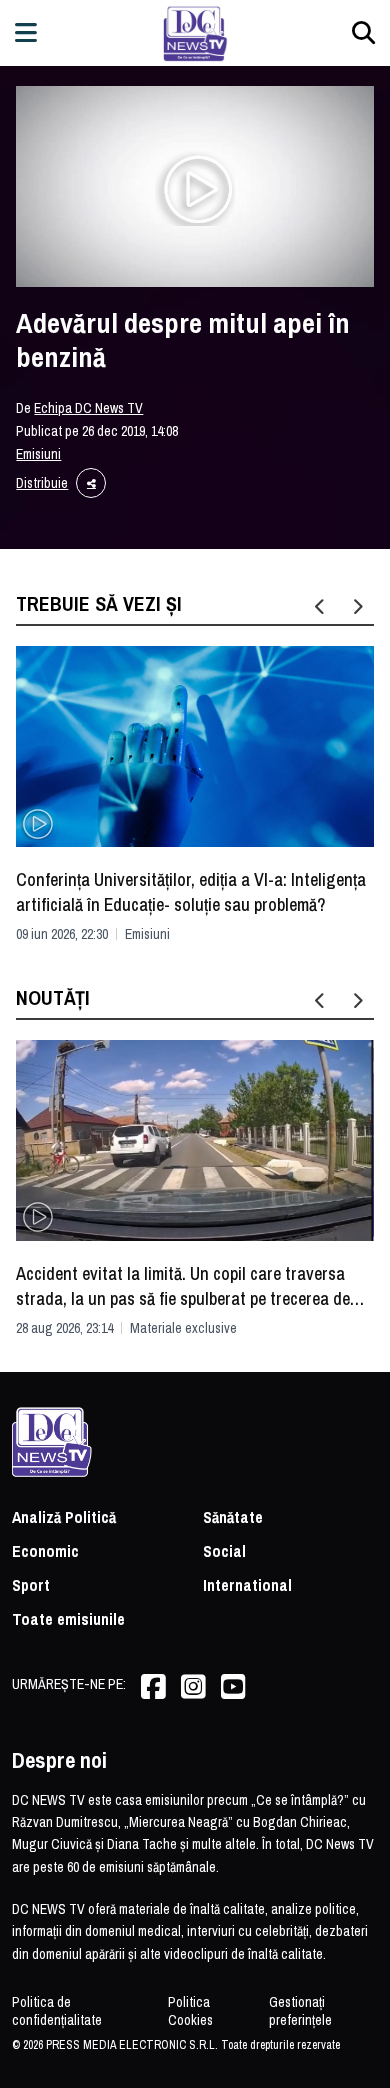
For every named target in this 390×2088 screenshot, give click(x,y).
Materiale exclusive (183, 1328)
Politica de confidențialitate (57, 2011)
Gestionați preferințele (300, 2011)
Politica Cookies (190, 2011)
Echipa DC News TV (88, 408)
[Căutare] (363, 32)
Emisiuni (38, 454)
